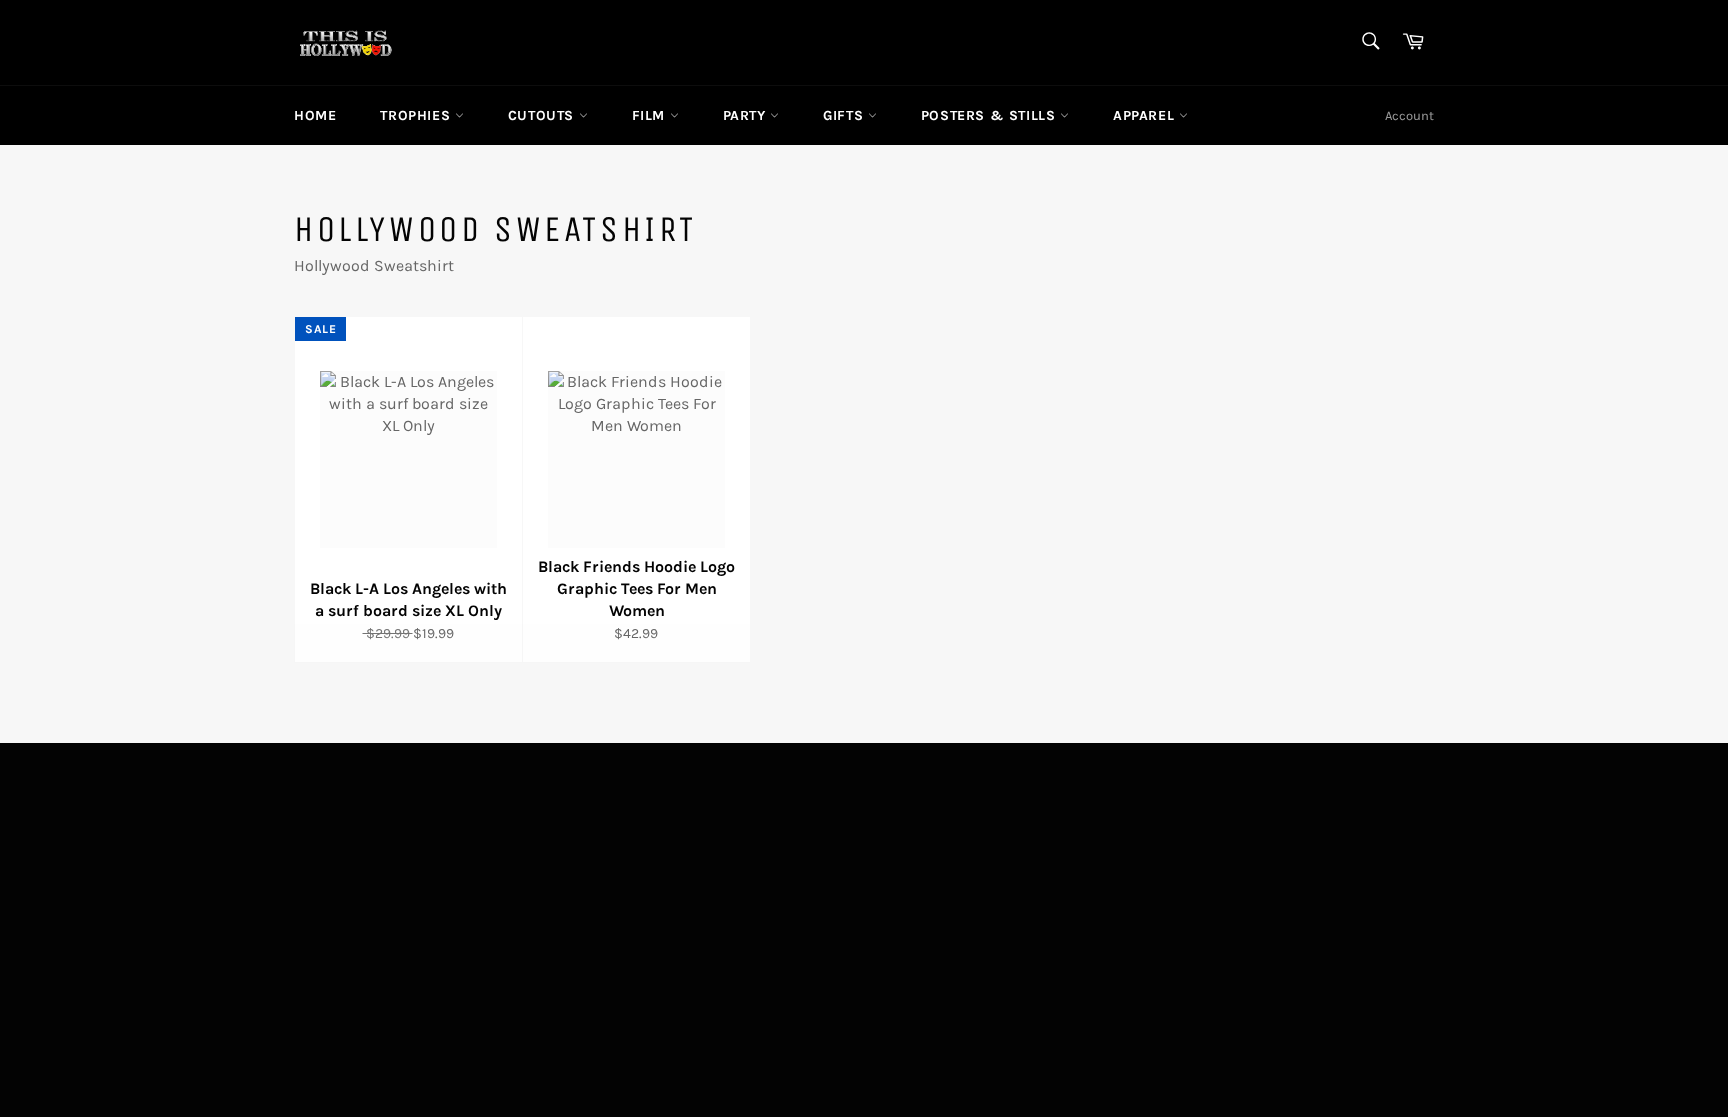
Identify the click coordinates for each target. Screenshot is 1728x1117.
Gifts (845, 115)
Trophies (417, 115)
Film (651, 115)
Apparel (1146, 115)
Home (315, 115)
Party (747, 115)
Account (1409, 115)
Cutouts (543, 115)
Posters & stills (990, 115)
